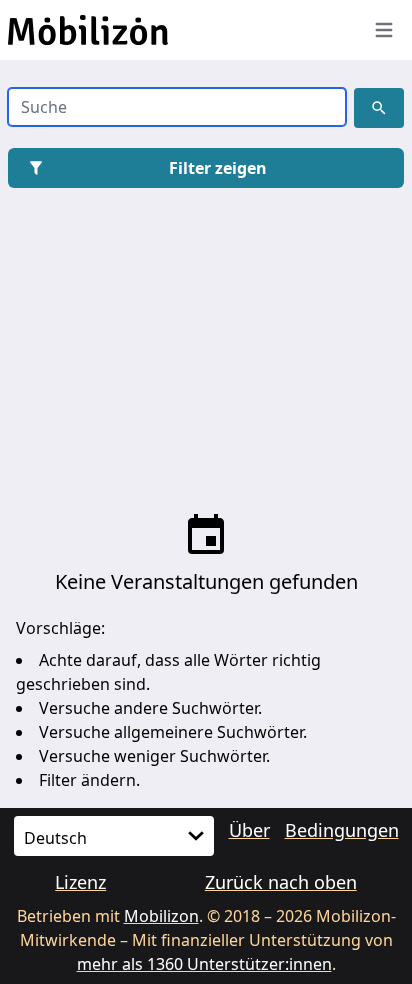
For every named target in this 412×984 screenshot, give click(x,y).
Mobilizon (161, 916)
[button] (379, 108)
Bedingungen (342, 830)
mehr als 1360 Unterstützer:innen (204, 964)
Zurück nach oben (281, 882)
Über (249, 830)
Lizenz (80, 882)
